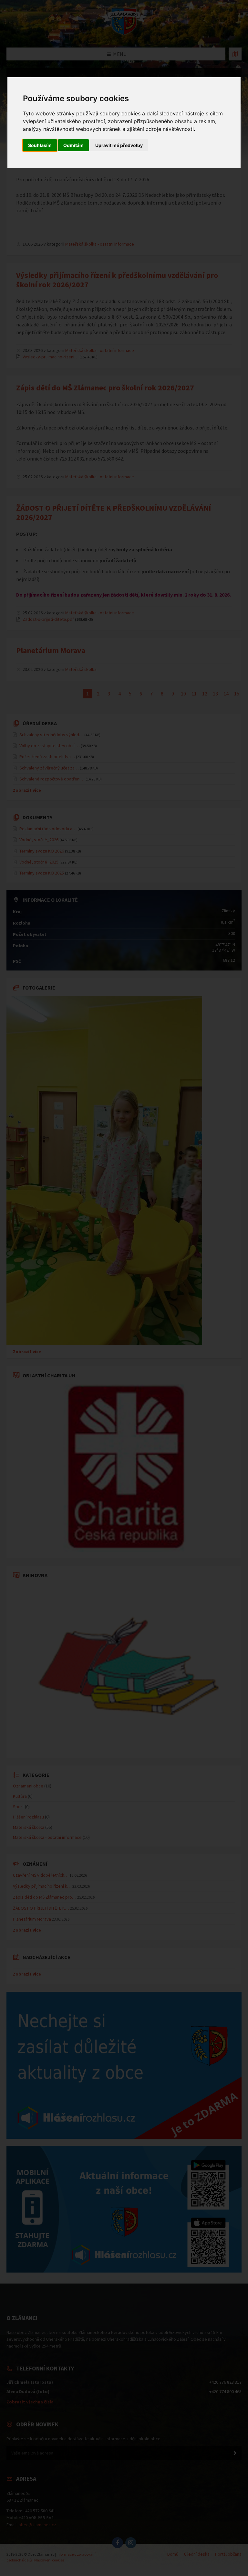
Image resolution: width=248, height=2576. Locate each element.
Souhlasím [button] (40, 145)
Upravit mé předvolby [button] (119, 145)
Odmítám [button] (73, 145)
